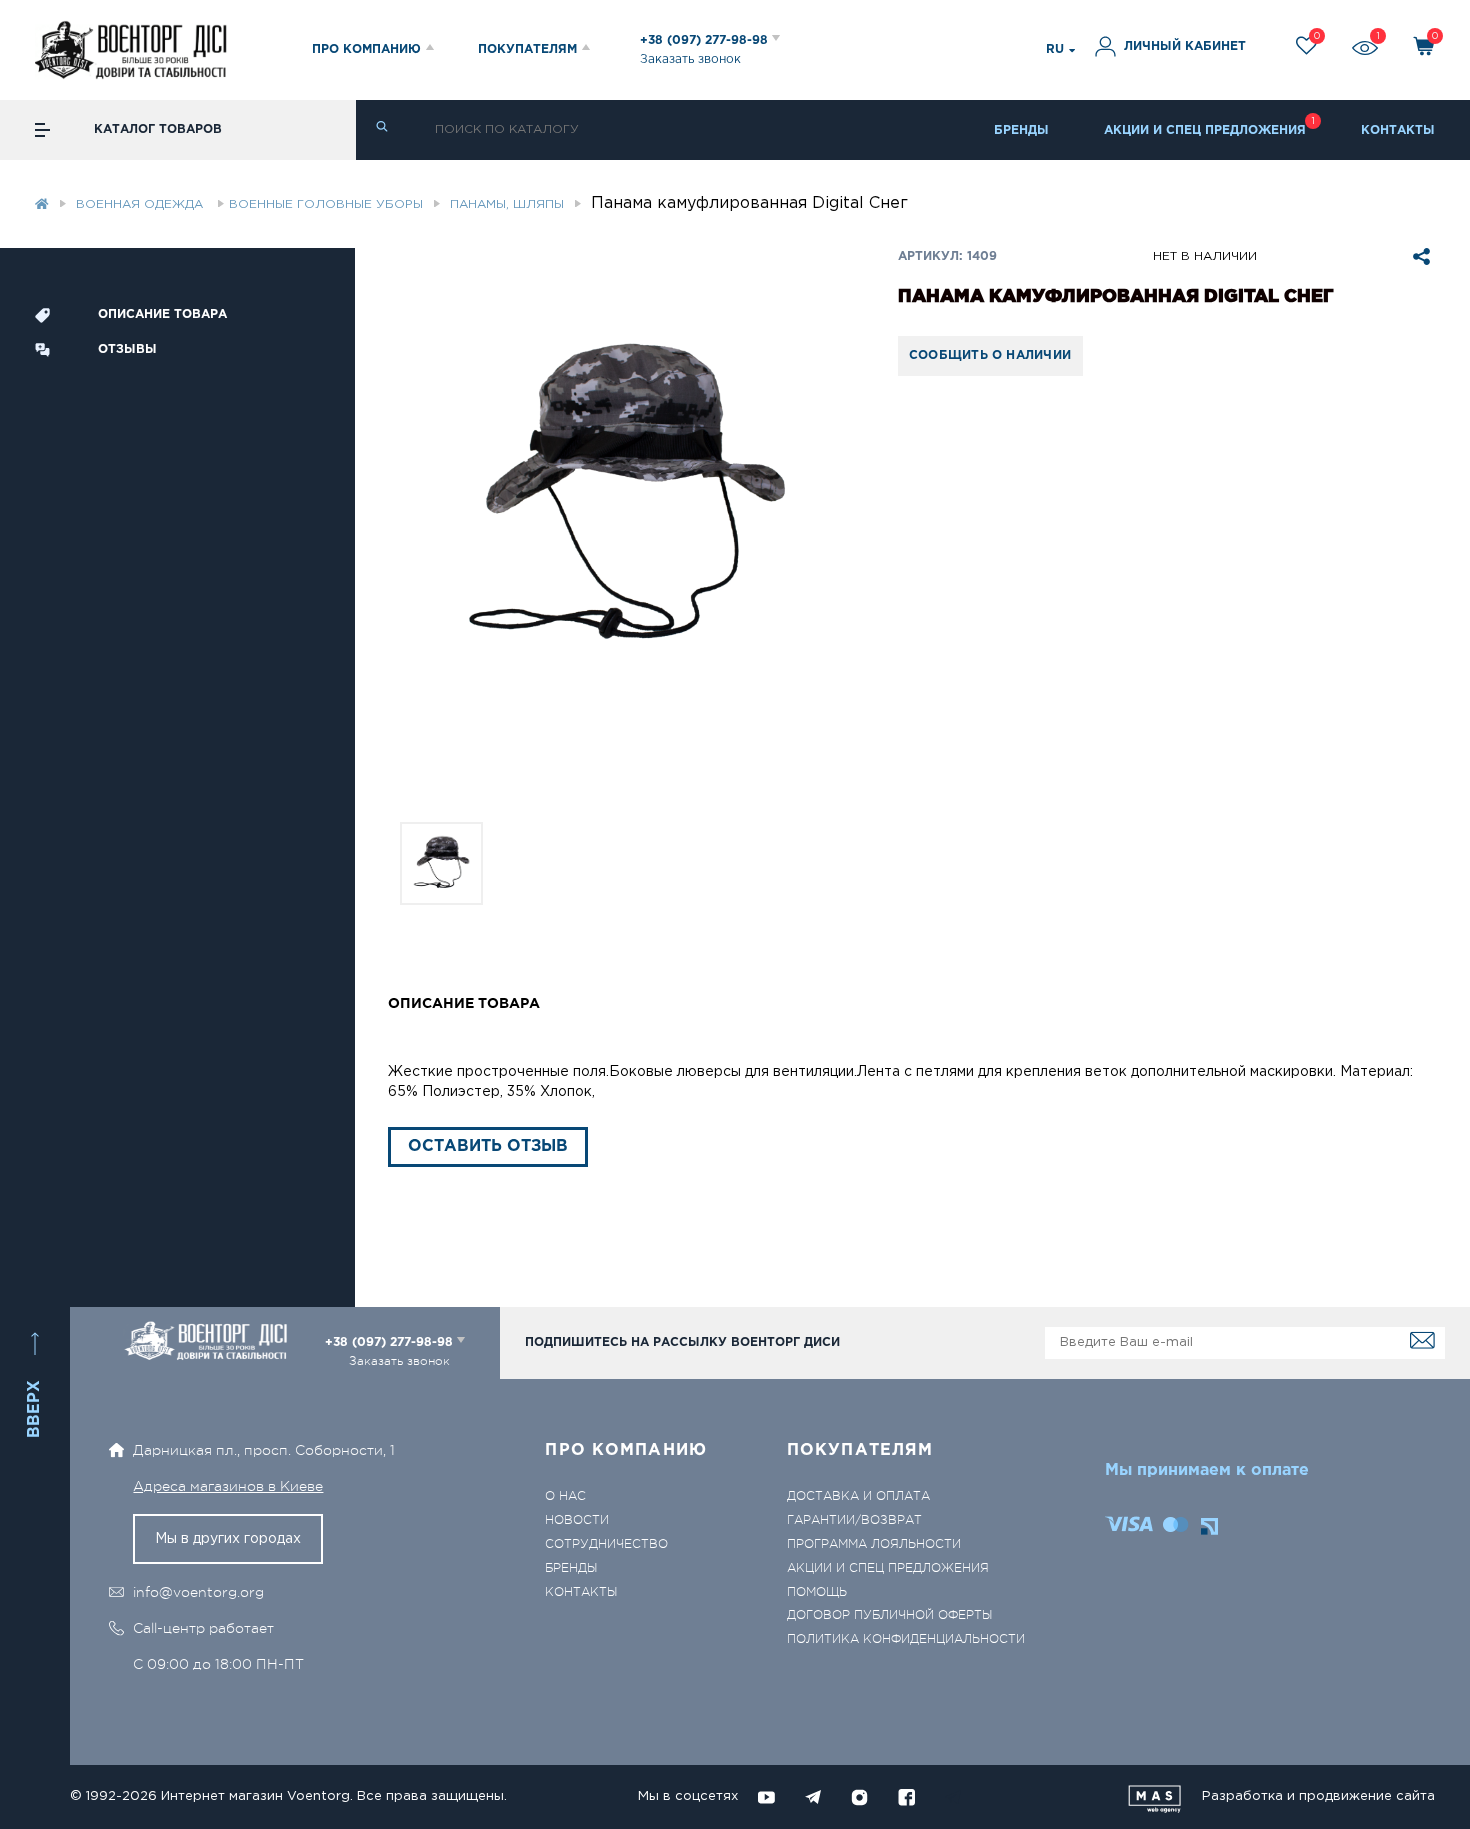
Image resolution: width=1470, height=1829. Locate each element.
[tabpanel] (626, 499)
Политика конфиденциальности (906, 1639)
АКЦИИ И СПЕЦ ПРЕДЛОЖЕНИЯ (1205, 130)
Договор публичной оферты (889, 1615)
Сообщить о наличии (990, 355)
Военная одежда (141, 204)
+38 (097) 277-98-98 (706, 40)
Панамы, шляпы (507, 204)
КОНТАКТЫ (1398, 130)
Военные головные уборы (326, 204)
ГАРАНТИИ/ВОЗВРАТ (854, 1520)
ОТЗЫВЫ (127, 349)
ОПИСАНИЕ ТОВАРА (162, 314)
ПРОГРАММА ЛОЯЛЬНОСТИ (874, 1544)
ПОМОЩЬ (817, 1592)
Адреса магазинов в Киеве (228, 1486)
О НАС (565, 1496)
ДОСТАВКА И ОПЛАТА (858, 1496)
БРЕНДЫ (1021, 130)
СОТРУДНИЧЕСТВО (606, 1544)
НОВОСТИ (577, 1520)
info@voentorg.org (198, 1592)
